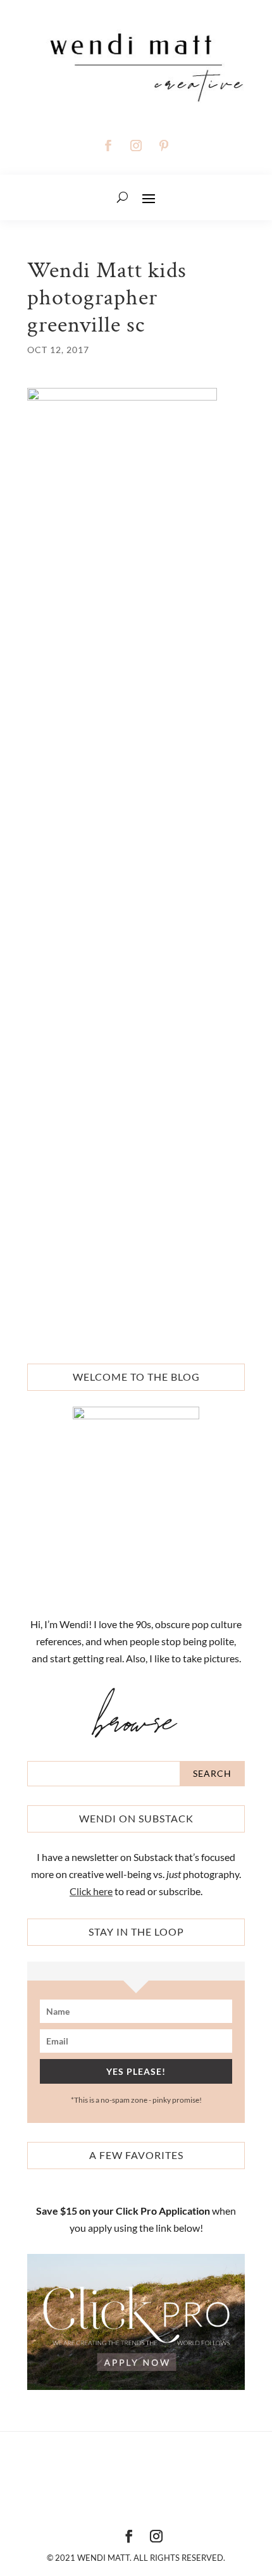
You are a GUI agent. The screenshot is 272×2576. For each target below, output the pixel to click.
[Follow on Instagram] (136, 146)
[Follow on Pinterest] (164, 146)
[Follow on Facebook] (108, 146)
